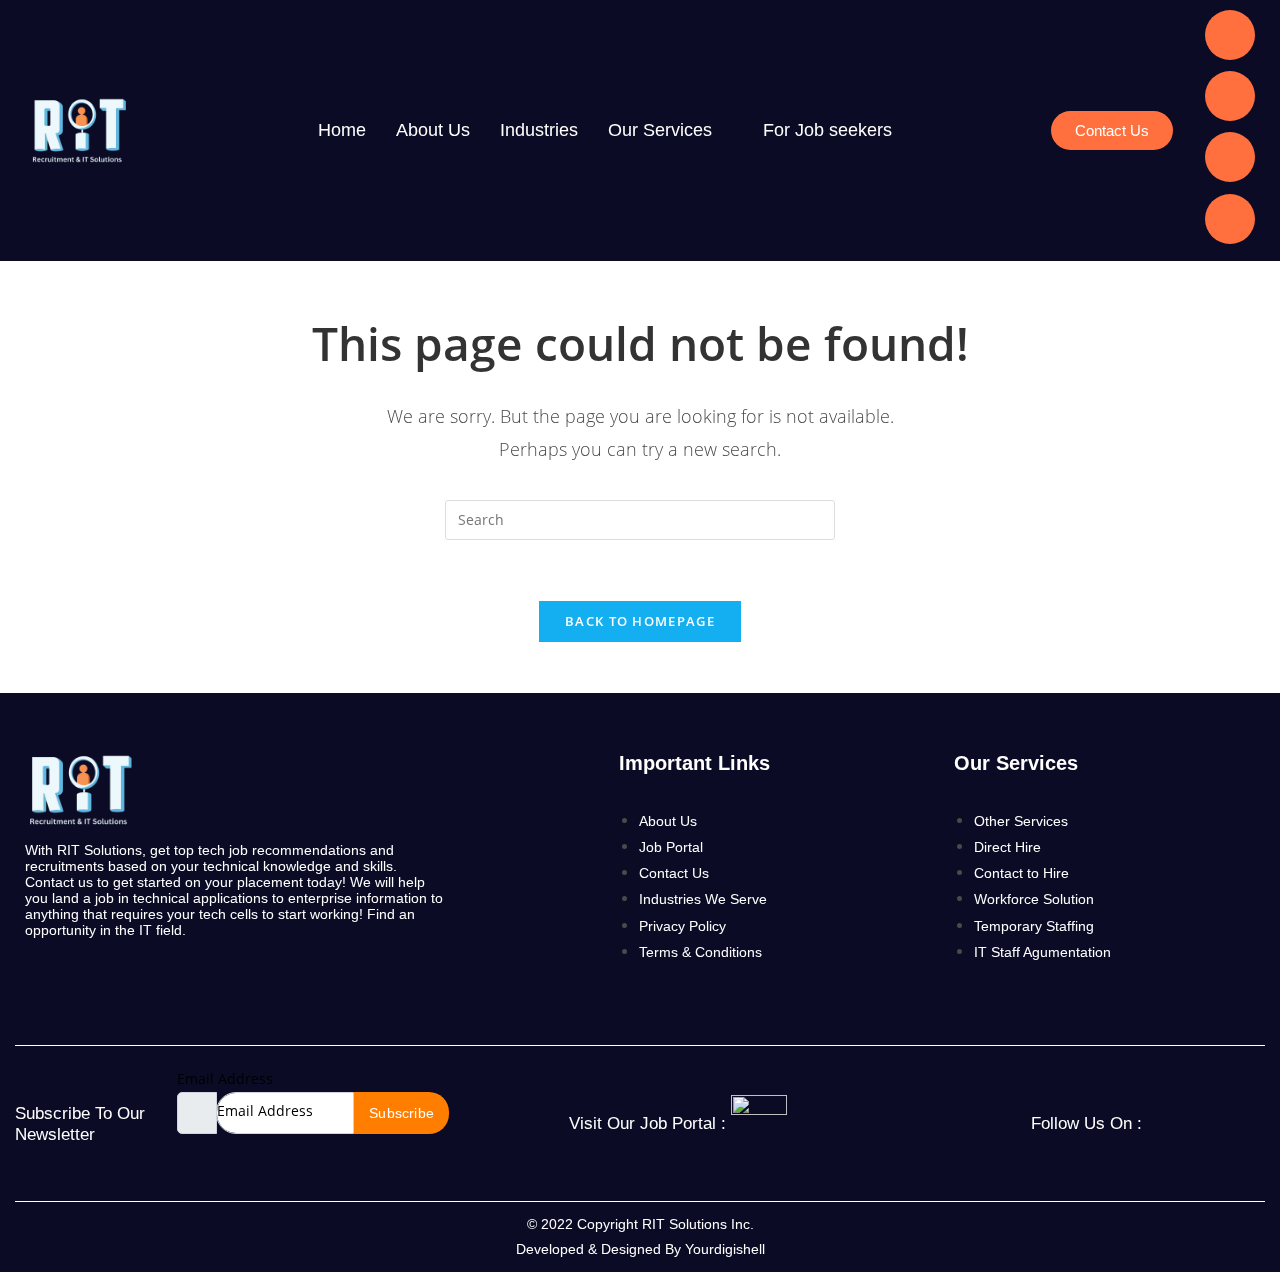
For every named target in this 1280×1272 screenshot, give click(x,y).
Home (342, 130)
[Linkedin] (1230, 35)
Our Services (660, 130)
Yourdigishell (725, 1249)
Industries (539, 130)
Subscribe (401, 1113)
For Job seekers (827, 130)
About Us (433, 130)
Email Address (225, 1078)
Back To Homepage (640, 621)
